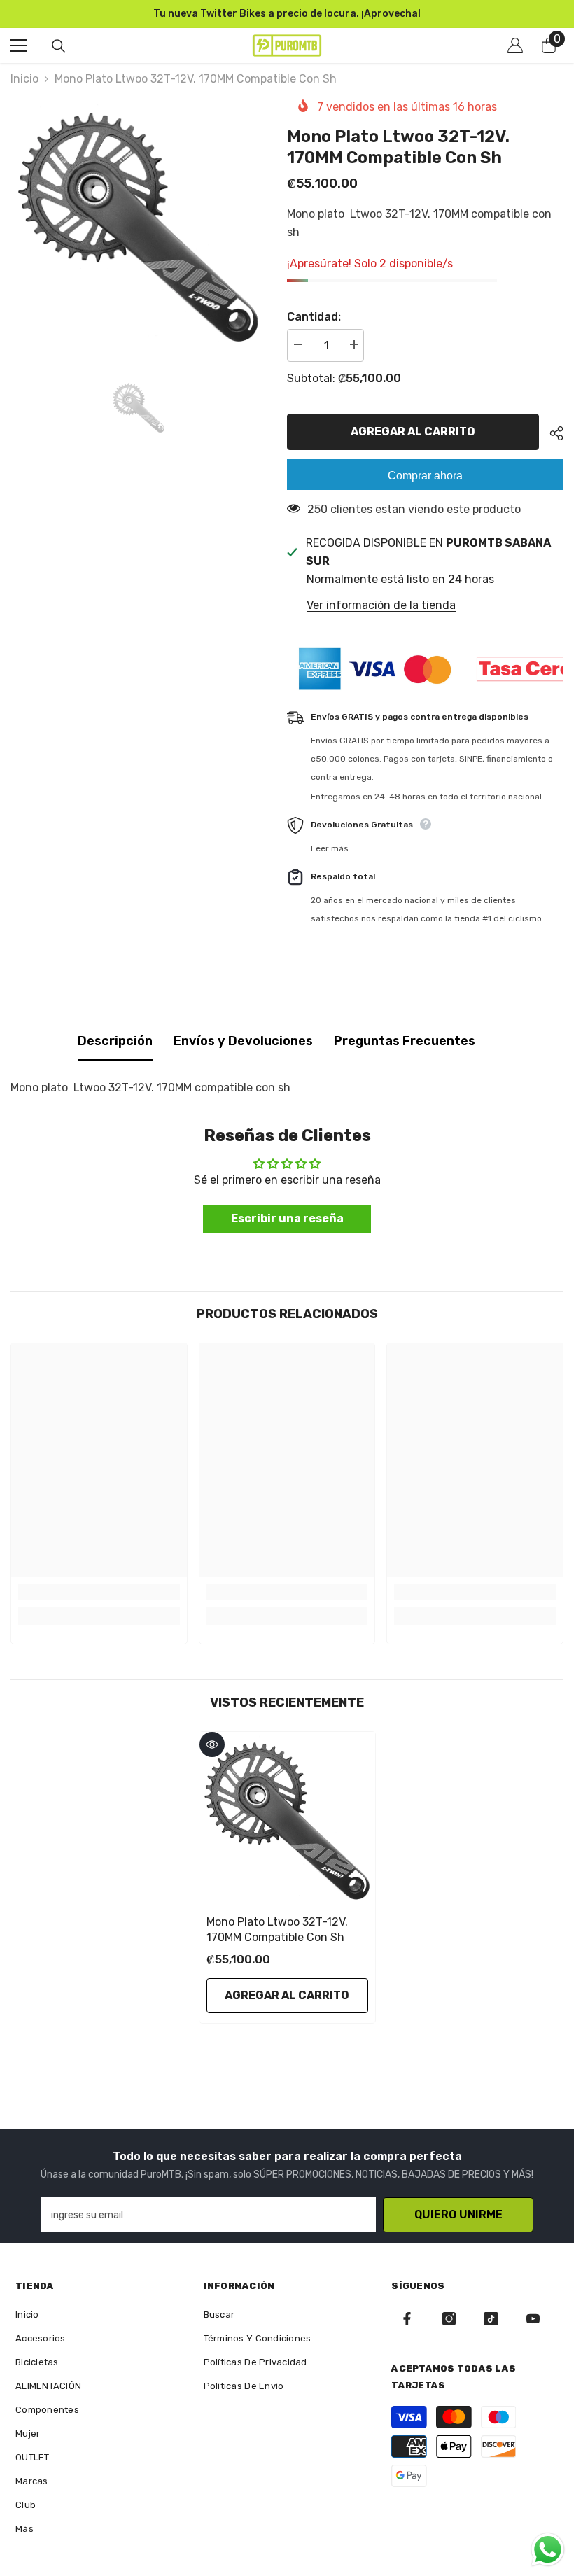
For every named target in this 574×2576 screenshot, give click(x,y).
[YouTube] (533, 2319)
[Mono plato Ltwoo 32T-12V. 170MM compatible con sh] (287, 1820)
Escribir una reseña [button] (287, 1218)
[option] (138, 225)
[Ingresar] (515, 45)
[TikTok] (491, 2319)
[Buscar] (59, 46)
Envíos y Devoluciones (243, 1041)
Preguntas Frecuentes (405, 1041)
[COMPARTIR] (551, 433)
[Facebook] (407, 2319)
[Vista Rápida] (212, 1744)
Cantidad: (314, 317)
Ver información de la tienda (381, 605)
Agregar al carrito (413, 432)
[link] (99, 1592)
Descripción (115, 1041)
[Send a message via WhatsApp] (548, 2550)
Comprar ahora (425, 476)
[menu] (19, 45)
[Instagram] (449, 2319)
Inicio (24, 79)
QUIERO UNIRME (458, 2214)
